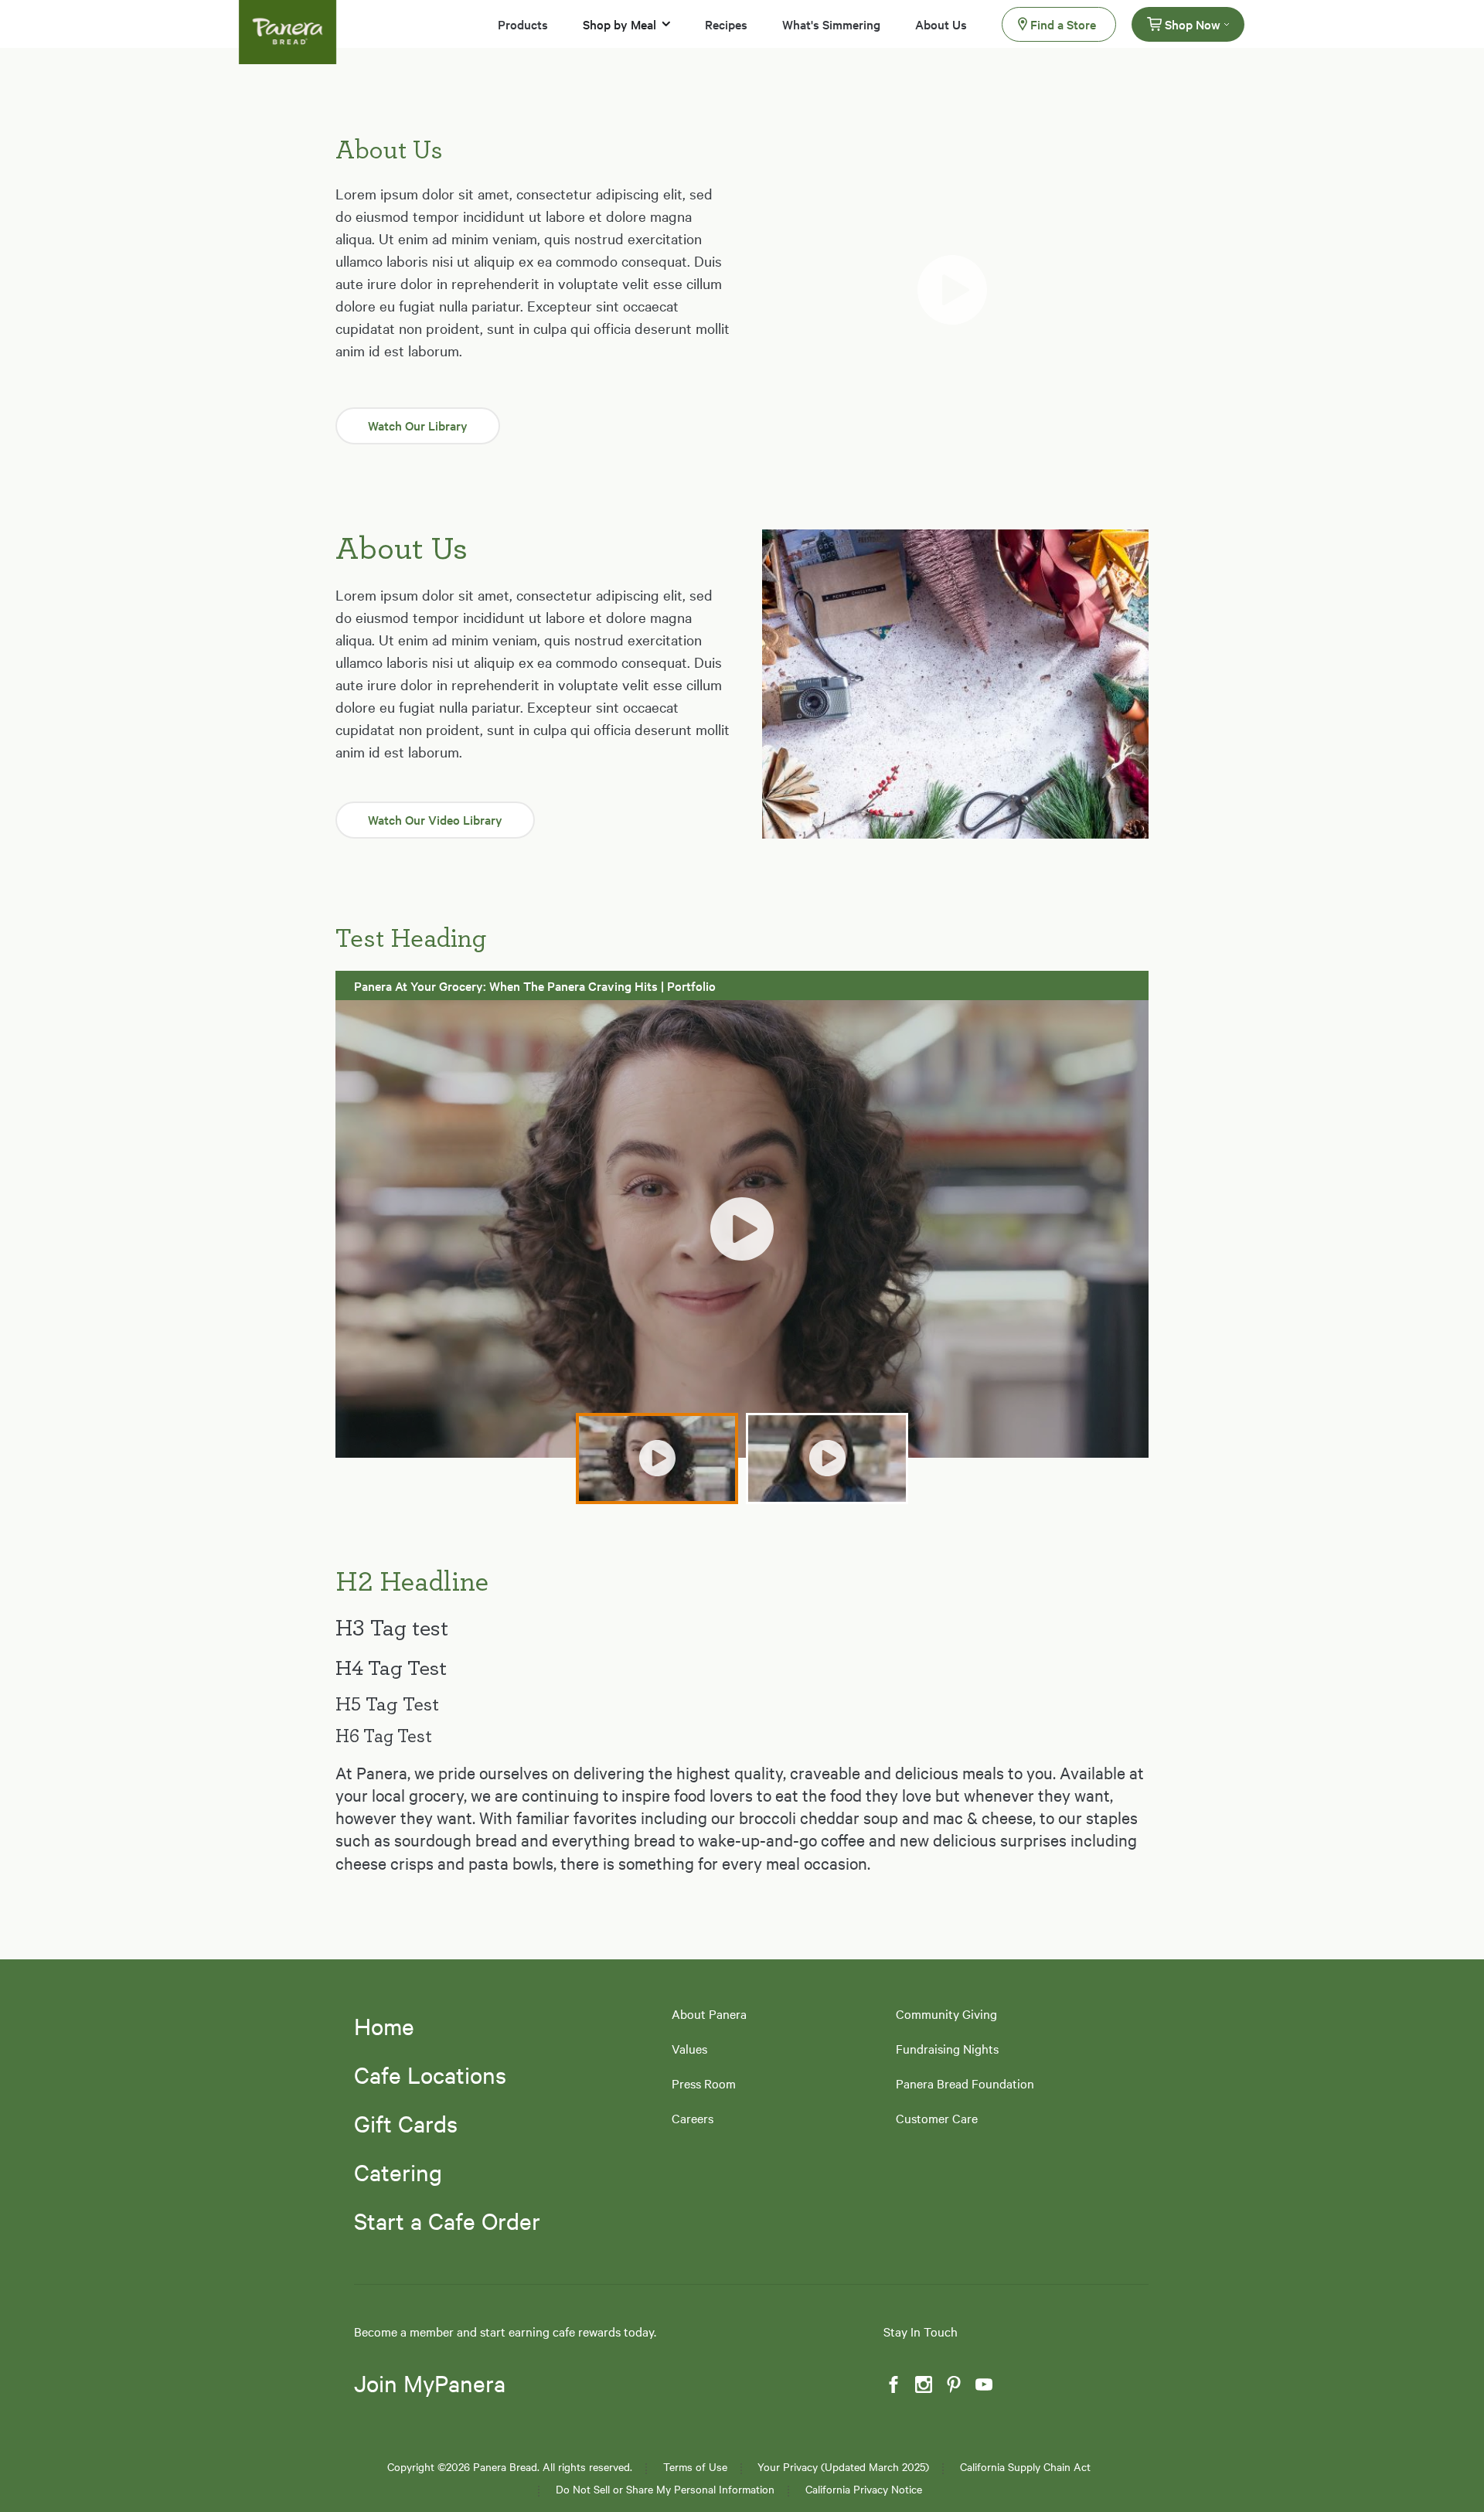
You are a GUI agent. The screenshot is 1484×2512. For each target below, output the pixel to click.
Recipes (726, 24)
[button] (955, 290)
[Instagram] (922, 2385)
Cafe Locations (430, 2075)
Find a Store (1063, 24)
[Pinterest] (952, 2385)
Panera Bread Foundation (965, 2083)
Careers (693, 2118)
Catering (398, 2172)
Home (384, 2026)
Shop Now (1193, 24)
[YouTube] (982, 2385)
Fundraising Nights (947, 2049)
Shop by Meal (619, 24)
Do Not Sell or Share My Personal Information (665, 2489)
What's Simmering (831, 24)
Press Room (704, 2083)
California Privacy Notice (864, 2489)
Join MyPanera (430, 2384)
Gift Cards (406, 2123)
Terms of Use (695, 2467)
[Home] (288, 22)
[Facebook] (892, 2385)
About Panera (709, 2014)
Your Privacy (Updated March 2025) (843, 2467)
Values (689, 2049)
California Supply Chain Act (1025, 2467)
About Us (941, 24)
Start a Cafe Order (447, 2221)
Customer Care (937, 2118)
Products (523, 24)
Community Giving (946, 2014)
